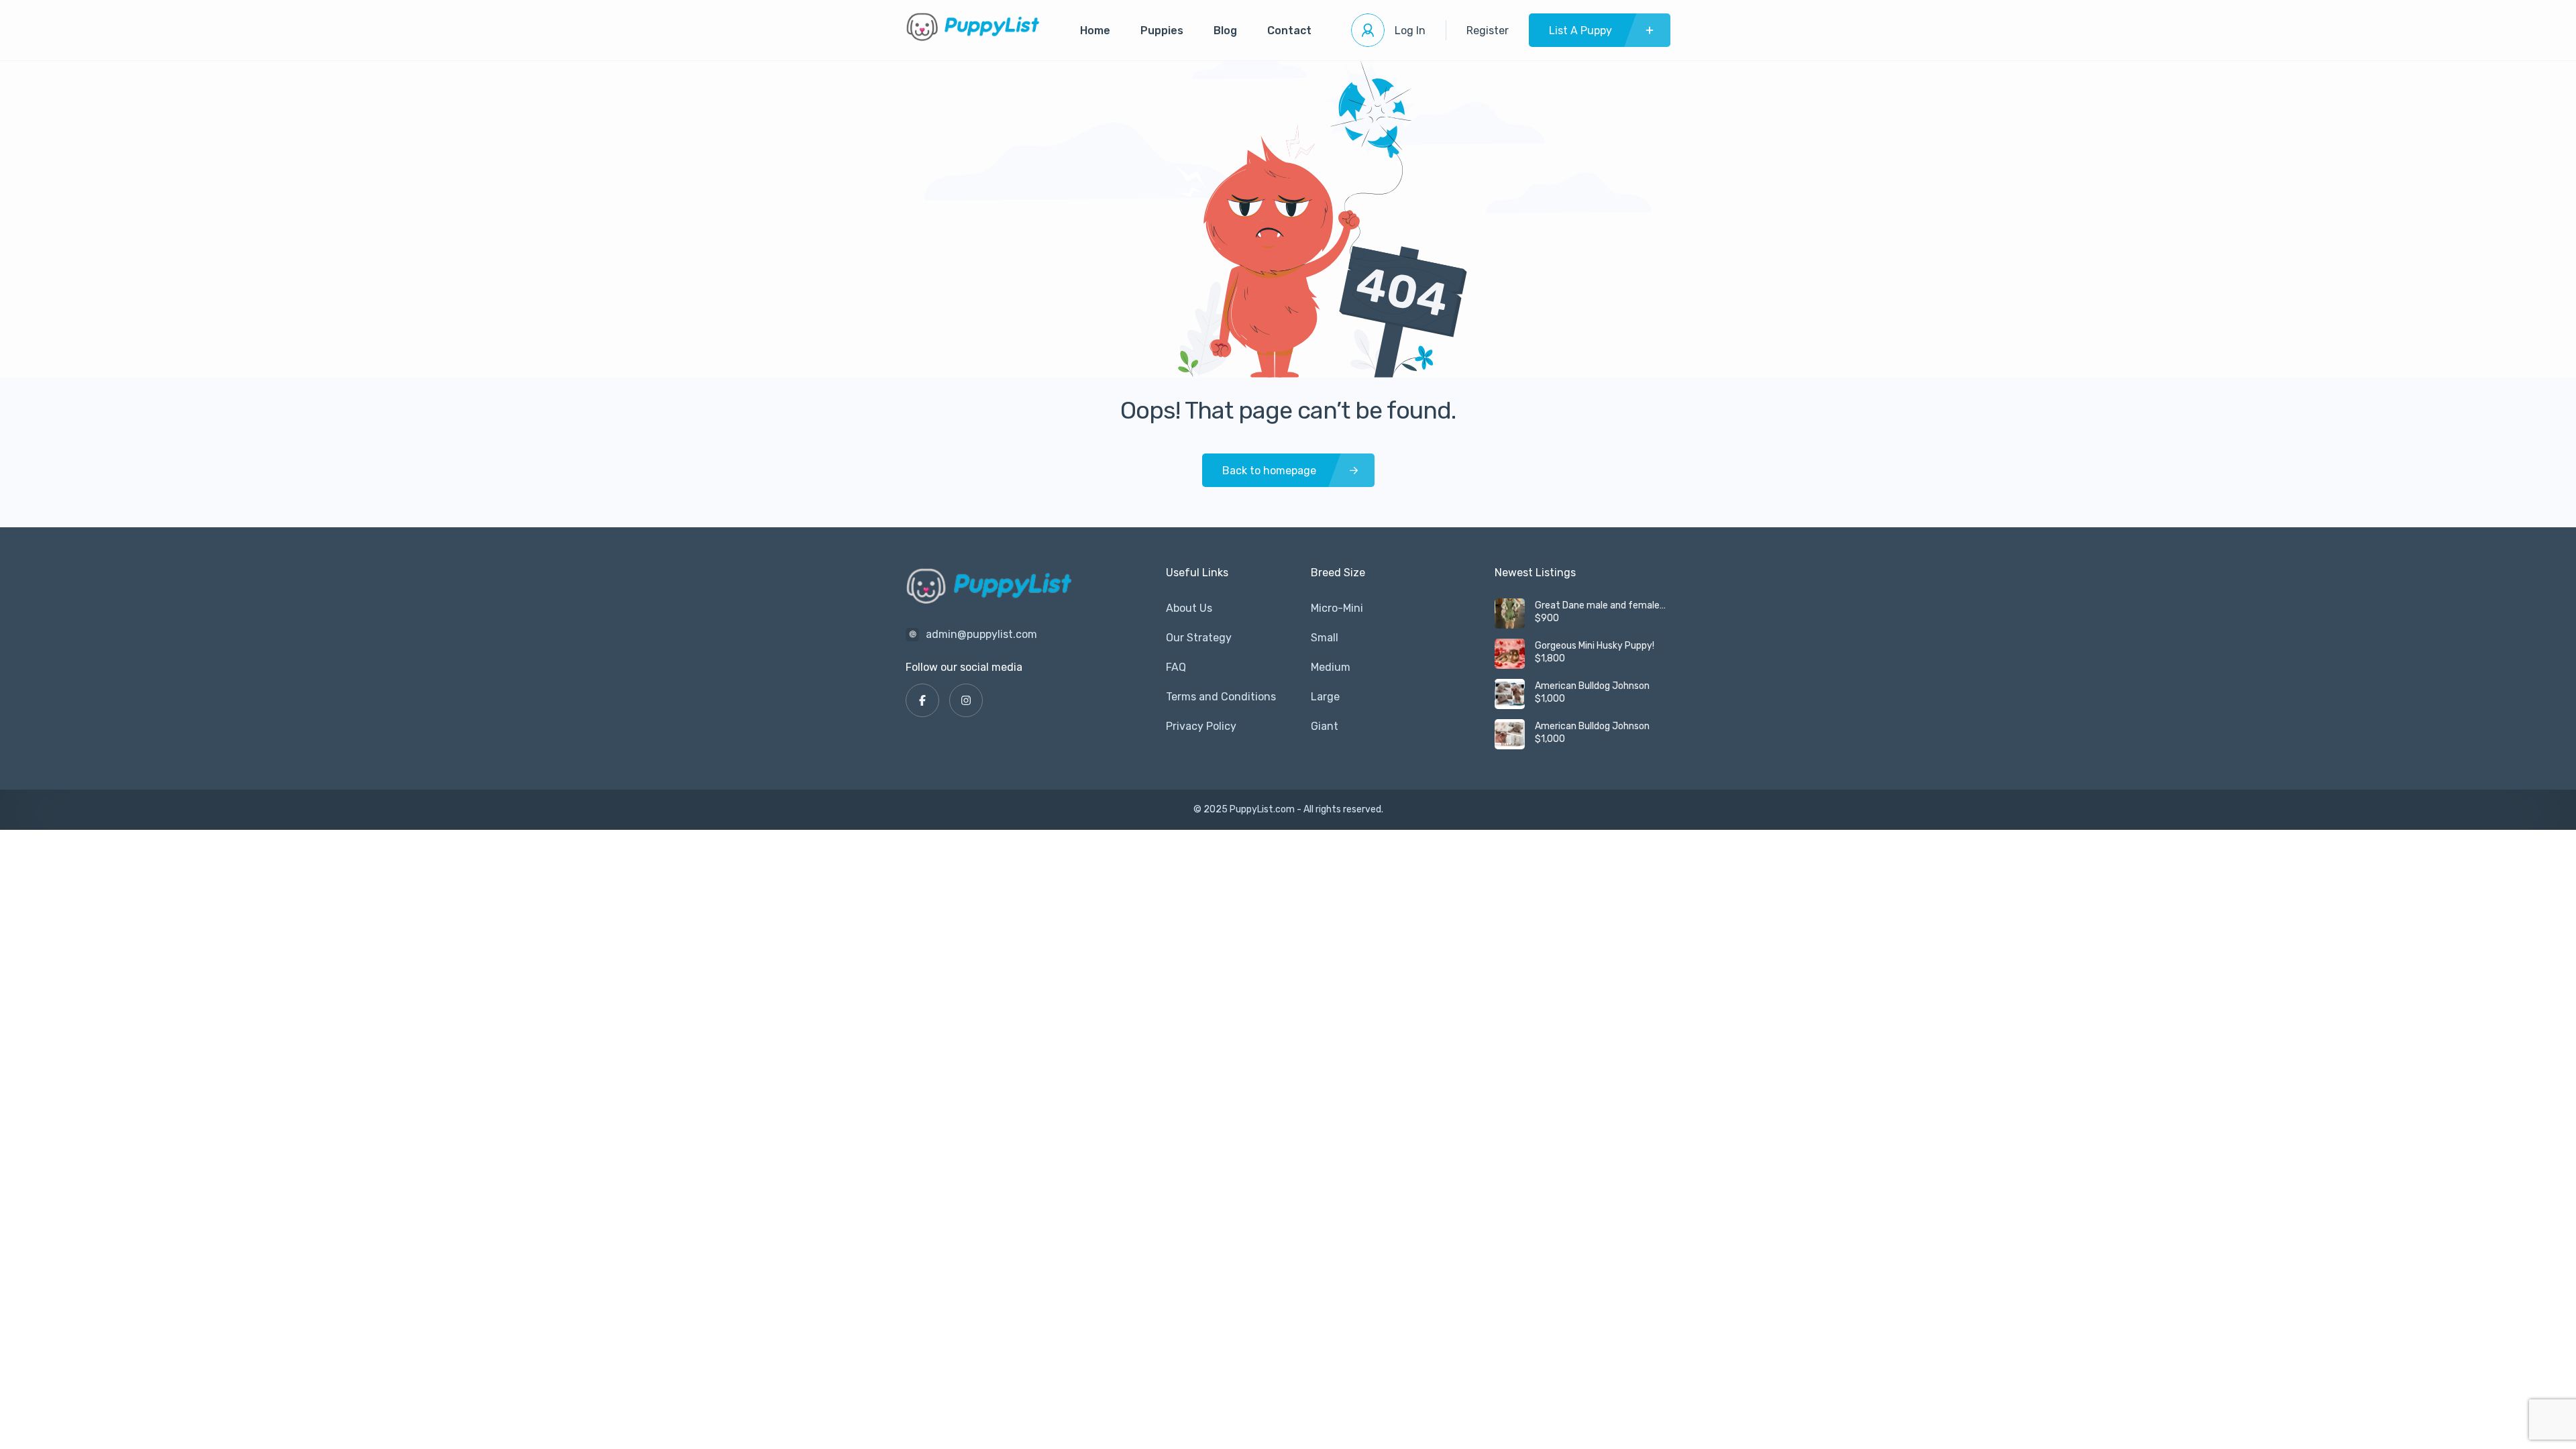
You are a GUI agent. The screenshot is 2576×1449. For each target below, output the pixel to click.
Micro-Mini (1337, 608)
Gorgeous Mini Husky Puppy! (1595, 646)
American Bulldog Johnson (1592, 686)
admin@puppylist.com (981, 634)
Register (1488, 31)
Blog (1225, 31)
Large (1325, 697)
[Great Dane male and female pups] (1510, 613)
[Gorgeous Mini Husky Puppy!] (1510, 654)
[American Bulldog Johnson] (1510, 694)
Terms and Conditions (1221, 697)
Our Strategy (1199, 638)
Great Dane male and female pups (1597, 606)
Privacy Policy (1201, 726)
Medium (1331, 667)
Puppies (1162, 31)
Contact (1289, 31)
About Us (1189, 608)
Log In (1410, 31)
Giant (1325, 726)
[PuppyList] (973, 31)
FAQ (1176, 667)
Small (1325, 638)
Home (1095, 31)
